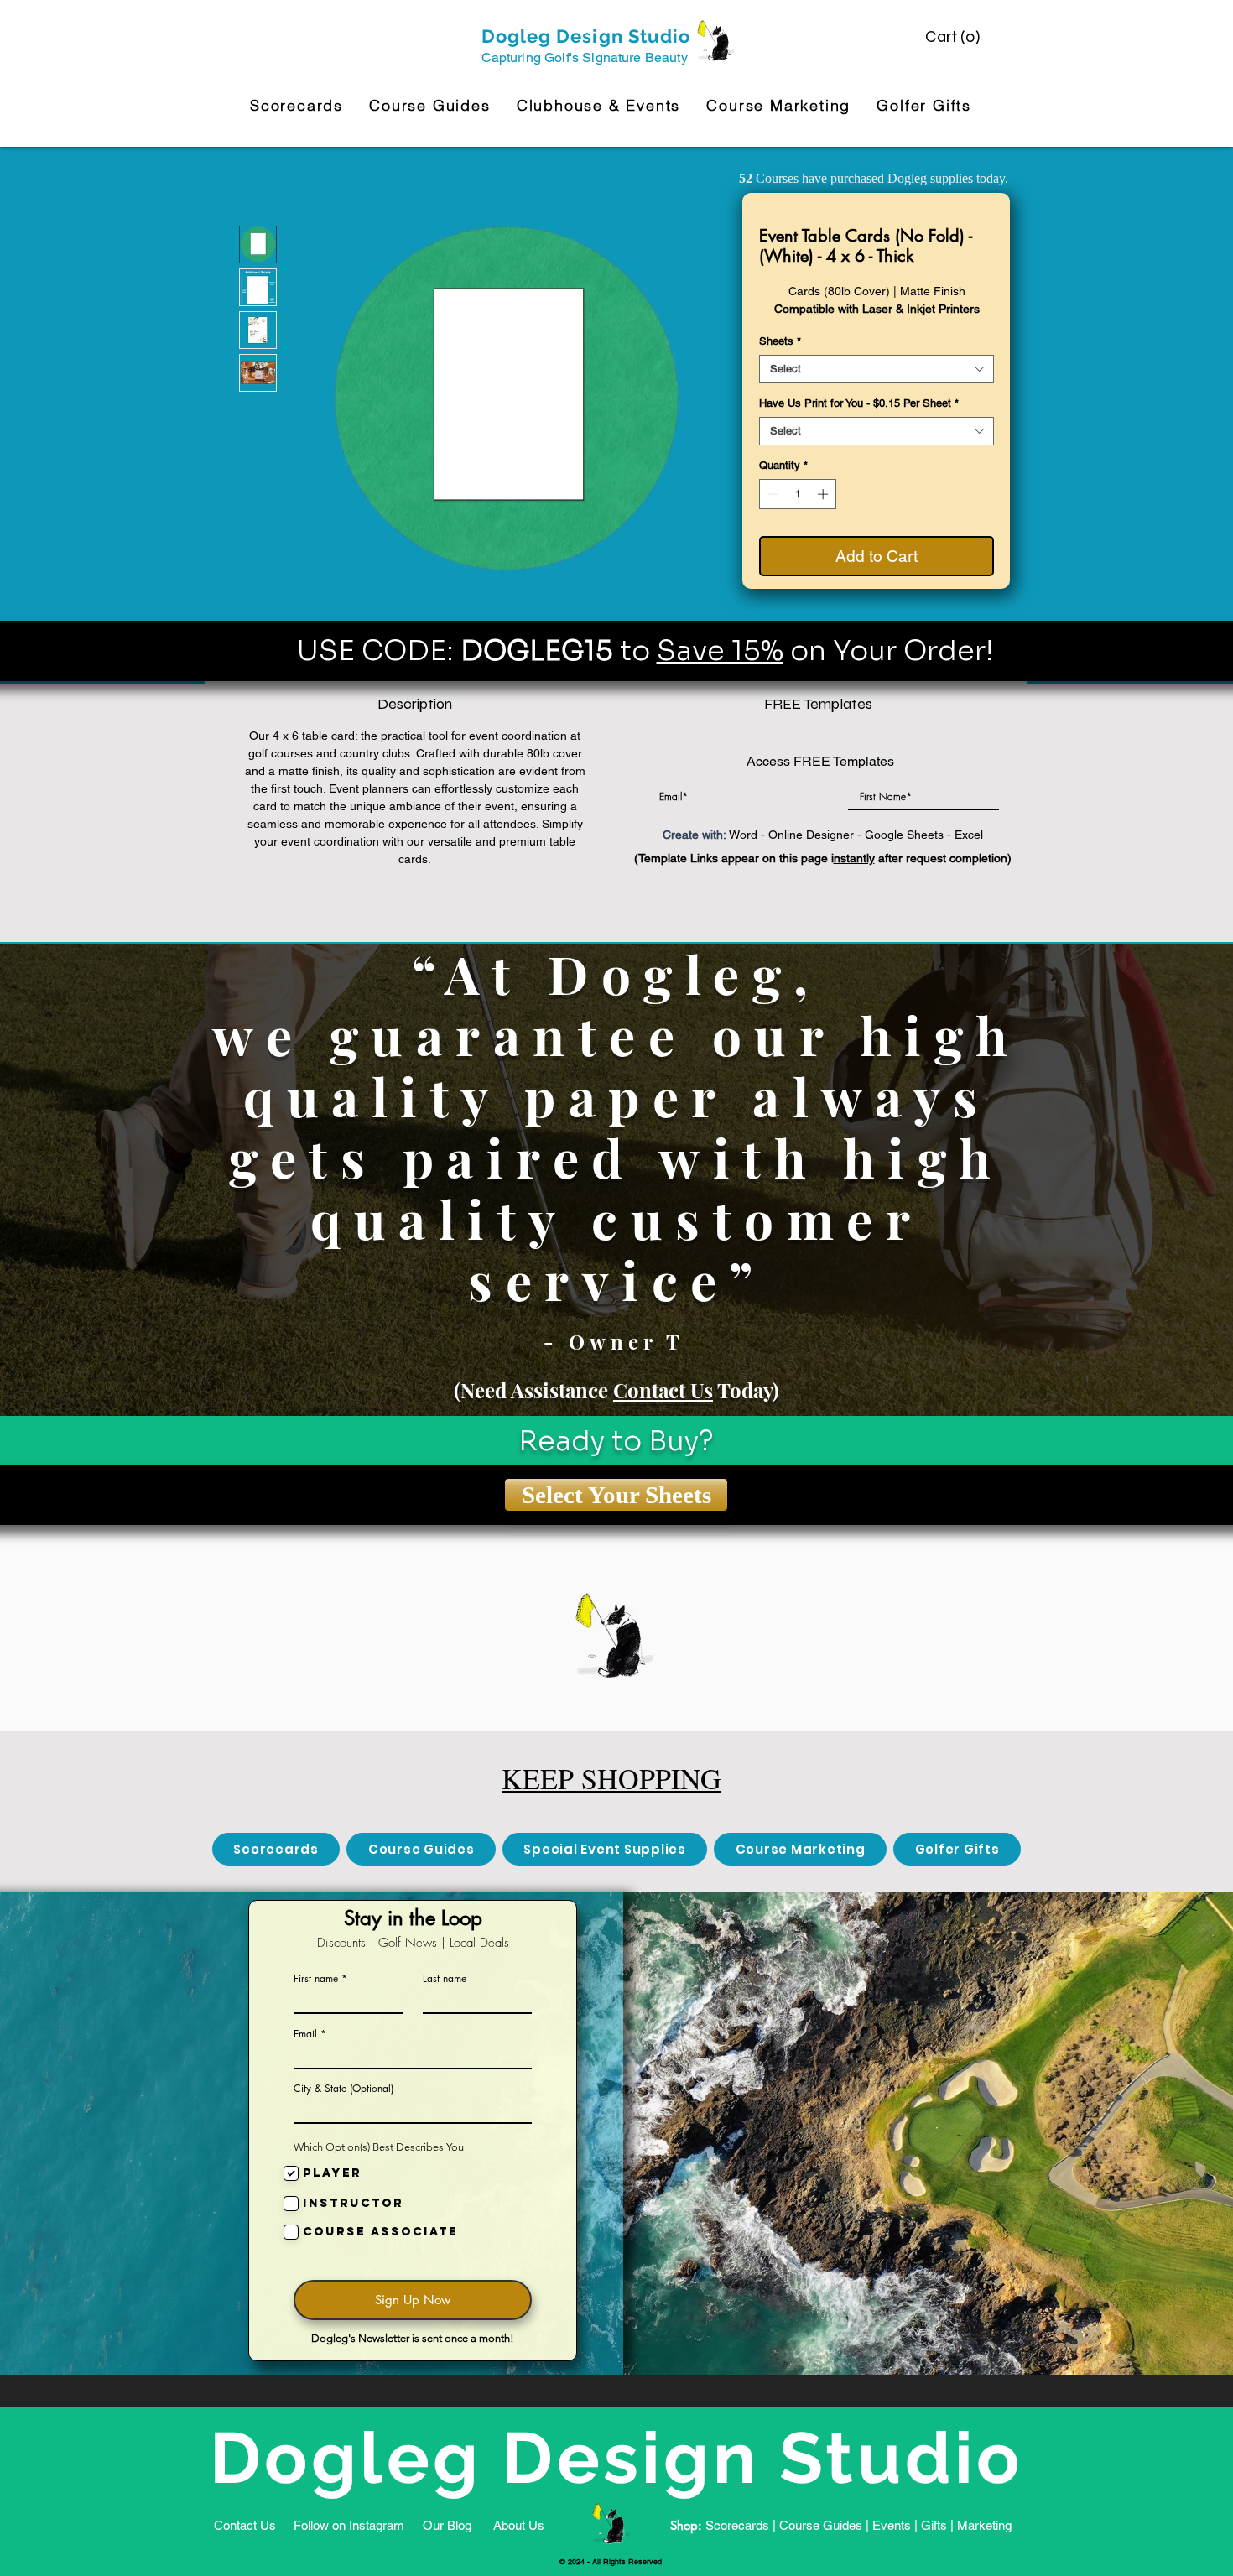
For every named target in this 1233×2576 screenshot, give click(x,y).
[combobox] (877, 369)
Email (305, 2034)
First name (316, 1979)
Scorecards (737, 2525)
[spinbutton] (798, 494)
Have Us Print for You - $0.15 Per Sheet (859, 403)
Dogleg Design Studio (586, 36)
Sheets (780, 341)
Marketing (984, 2525)
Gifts (934, 2525)
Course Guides (821, 2525)
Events (892, 2525)
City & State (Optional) (343, 2089)
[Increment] (825, 494)
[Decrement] (772, 494)
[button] (955, 36)
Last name (445, 1979)
